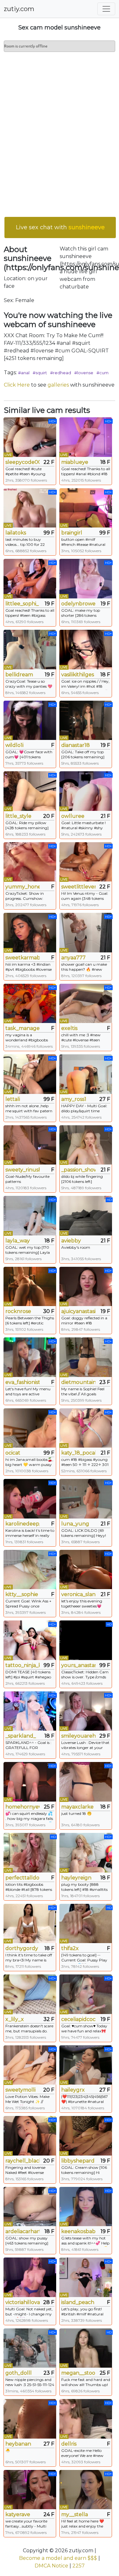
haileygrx (73, 2090)
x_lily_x (15, 2019)
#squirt (40, 373)
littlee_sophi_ (22, 604)
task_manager (23, 1028)
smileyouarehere (78, 1736)
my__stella (75, 2514)
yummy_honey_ (23, 887)
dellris (69, 2444)
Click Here (17, 385)
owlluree (73, 816)
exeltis (69, 1028)
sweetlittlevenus (78, 887)
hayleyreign (76, 1878)
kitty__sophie (22, 1594)
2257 (79, 2566)
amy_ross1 (74, 1099)
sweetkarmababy (23, 958)
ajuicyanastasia (78, 1311)
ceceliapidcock (78, 2019)
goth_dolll (19, 2373)
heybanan (18, 2444)
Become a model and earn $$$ (58, 2558)
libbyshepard (78, 2161)
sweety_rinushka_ (23, 1170)
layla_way (18, 1241)
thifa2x (70, 1948)
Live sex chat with (60, 227)
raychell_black (23, 2161)
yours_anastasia (78, 1665)
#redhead (61, 373)
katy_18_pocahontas (78, 1453)
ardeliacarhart (23, 2231)
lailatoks (16, 533)
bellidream (19, 675)
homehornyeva (23, 1807)
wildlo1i (14, 745)
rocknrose (18, 1311)
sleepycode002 (23, 462)
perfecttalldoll (23, 1878)
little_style (18, 816)
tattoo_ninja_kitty (23, 1665)
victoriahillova (23, 2302)
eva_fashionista (23, 1382)
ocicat (13, 1453)
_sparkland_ (21, 1736)
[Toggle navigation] (106, 9)
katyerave (18, 2514)
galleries (58, 385)
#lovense (84, 373)
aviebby (71, 1241)
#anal (24, 373)
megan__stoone (78, 2373)
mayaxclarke (77, 1807)
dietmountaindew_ (78, 1382)
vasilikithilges (78, 675)
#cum (102, 373)
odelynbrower (78, 604)
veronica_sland (78, 1594)
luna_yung (75, 1524)
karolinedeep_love (23, 1524)
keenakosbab (78, 2231)
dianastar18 (76, 745)
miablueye (75, 462)
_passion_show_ (78, 1170)
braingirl (72, 533)
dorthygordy (22, 1948)
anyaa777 (73, 958)
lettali (13, 1099)
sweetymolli (20, 2090)
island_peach (78, 2302)
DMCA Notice (51, 2566)
